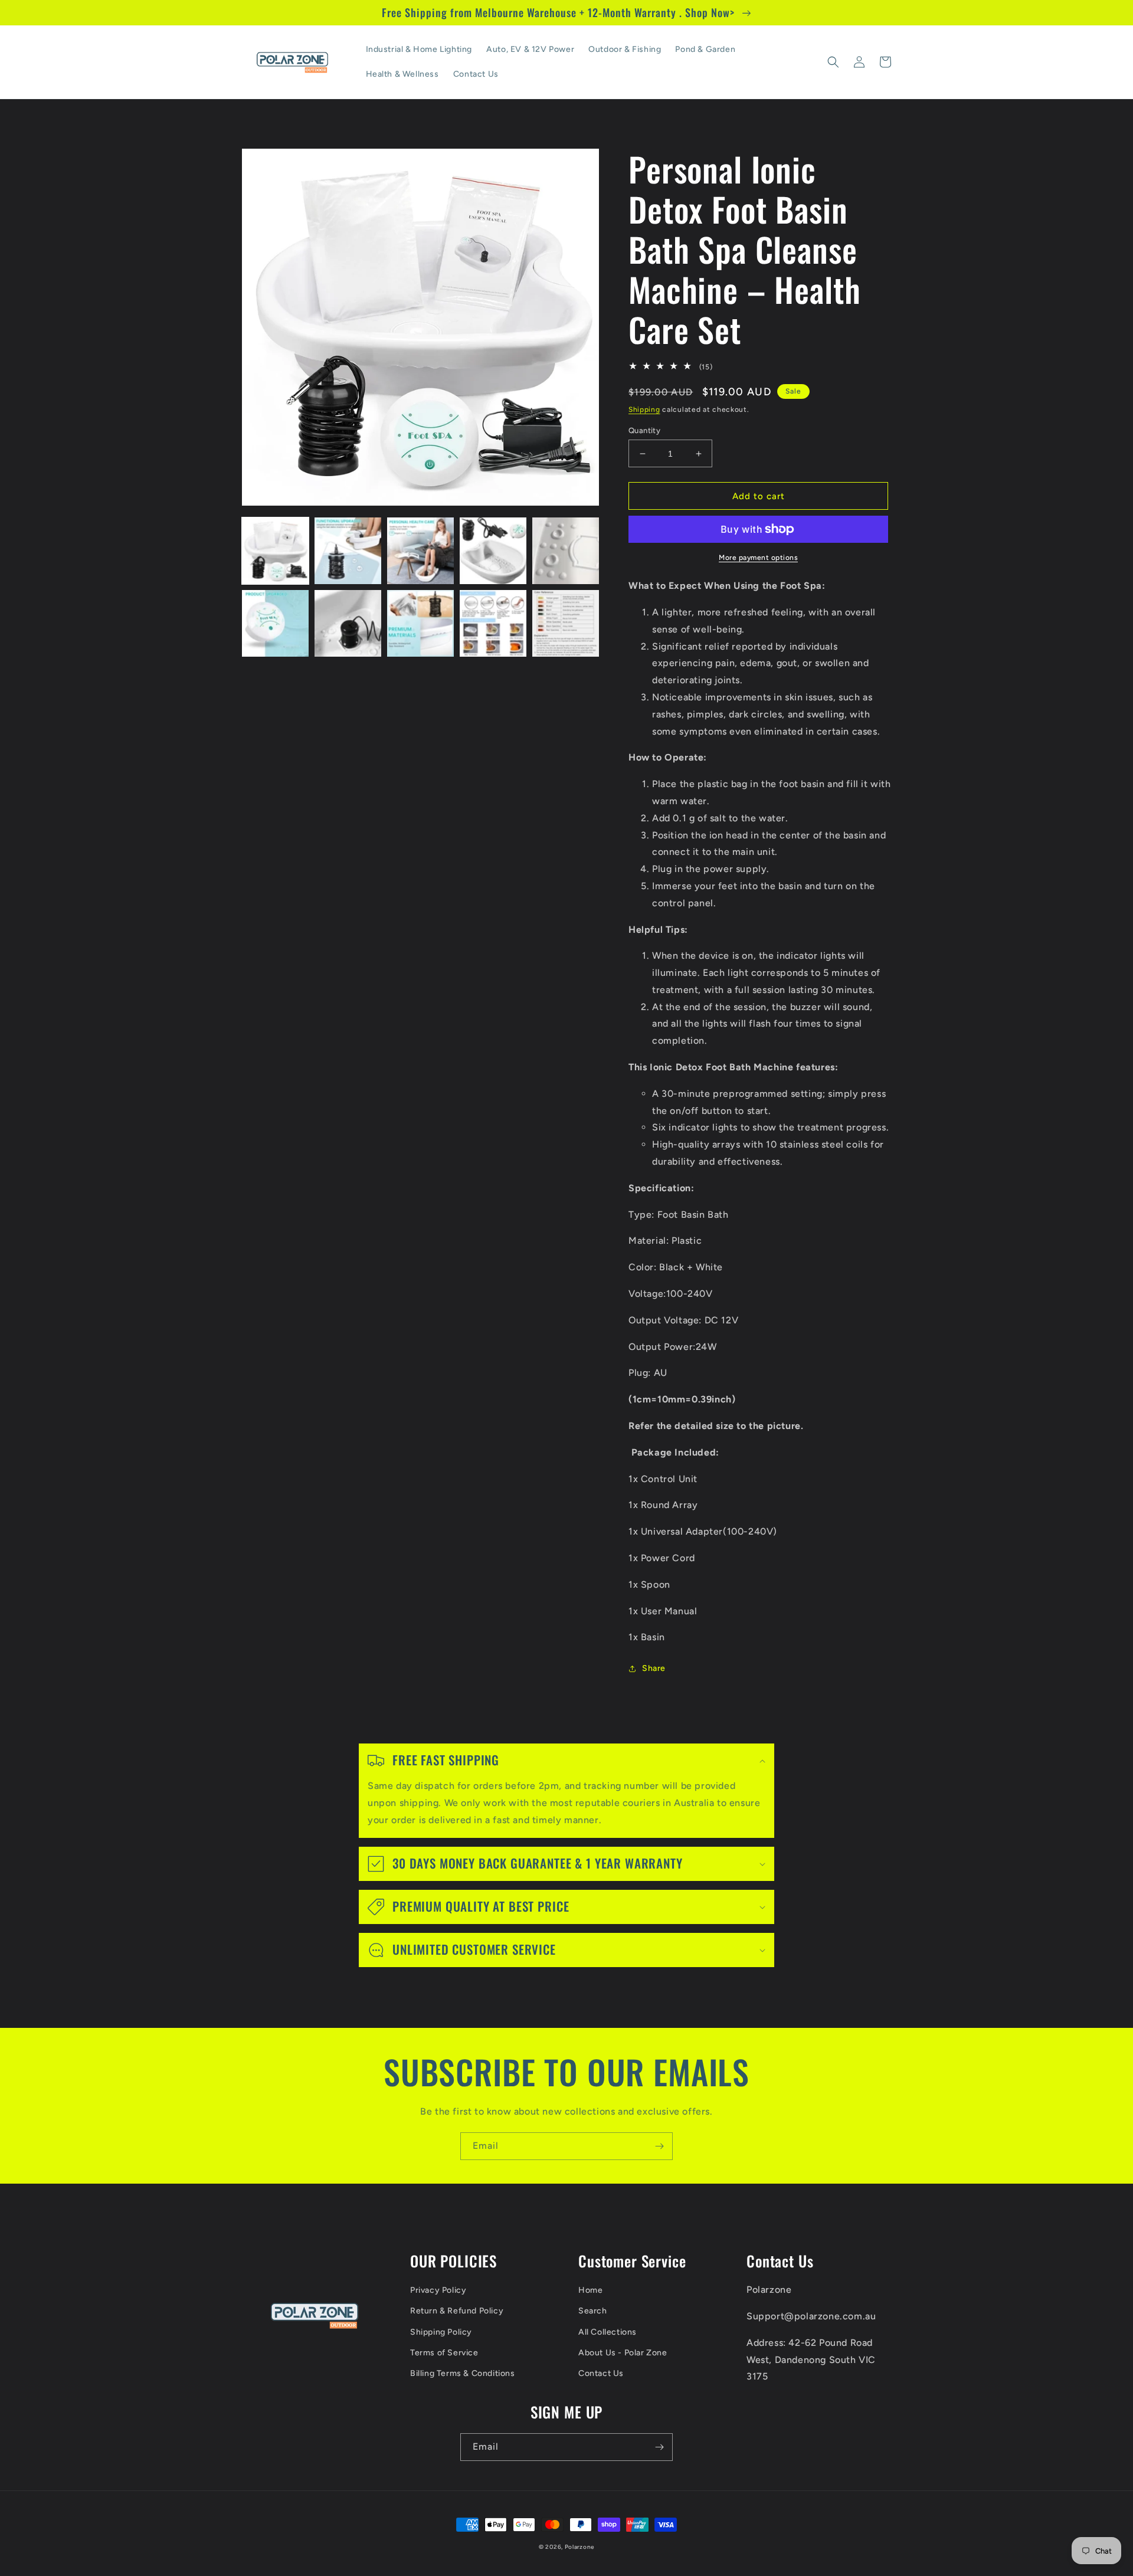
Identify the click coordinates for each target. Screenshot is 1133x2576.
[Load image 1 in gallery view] (275, 551)
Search (593, 2311)
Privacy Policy (438, 2290)
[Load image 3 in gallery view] (420, 551)
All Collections (608, 2332)
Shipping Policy (441, 2332)
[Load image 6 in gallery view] (275, 623)
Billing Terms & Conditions (463, 2373)
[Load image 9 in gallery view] (493, 623)
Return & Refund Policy (457, 2311)
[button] (833, 62)
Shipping (644, 409)
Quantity (644, 430)
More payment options (758, 558)
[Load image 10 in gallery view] (566, 623)
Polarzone (579, 2547)
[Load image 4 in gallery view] (493, 551)
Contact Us (601, 2373)
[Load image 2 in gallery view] (348, 551)
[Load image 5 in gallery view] (566, 551)
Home (590, 2290)
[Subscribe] (659, 2146)
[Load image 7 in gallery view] (348, 623)
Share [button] (654, 1668)
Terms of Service (444, 2353)
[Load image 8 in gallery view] (420, 623)
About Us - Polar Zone (623, 2353)
